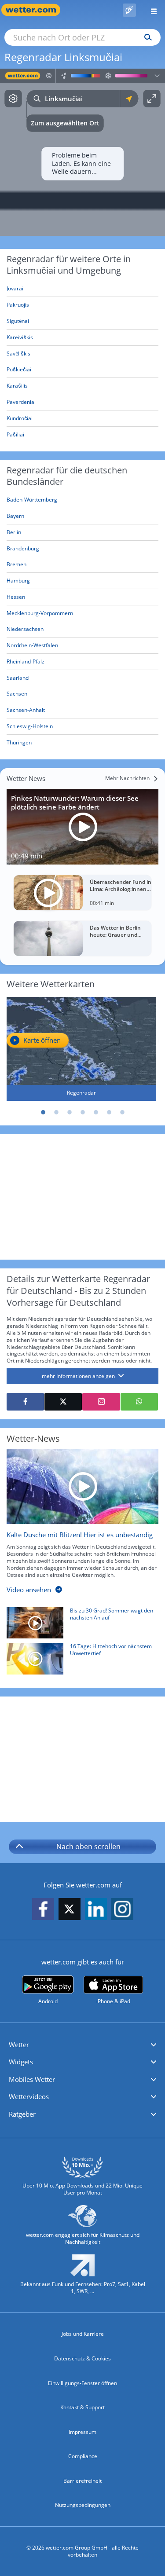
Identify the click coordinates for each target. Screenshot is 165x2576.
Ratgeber (22, 2114)
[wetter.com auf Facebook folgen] (43, 1910)
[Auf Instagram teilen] (101, 1402)
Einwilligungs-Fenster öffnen (82, 2383)
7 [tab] (122, 1112)
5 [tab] (96, 1112)
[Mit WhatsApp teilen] (139, 1402)
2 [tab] (56, 1112)
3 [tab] (70, 1112)
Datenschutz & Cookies (82, 2358)
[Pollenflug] (129, 10)
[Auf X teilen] (63, 1402)
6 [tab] (109, 1112)
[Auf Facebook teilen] (25, 1402)
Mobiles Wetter (32, 2079)
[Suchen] (146, 37)
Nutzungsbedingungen (83, 2505)
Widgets (21, 2062)
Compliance (83, 2456)
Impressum (82, 2432)
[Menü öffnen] (150, 10)
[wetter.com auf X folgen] (70, 1911)
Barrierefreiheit (82, 2481)
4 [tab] (83, 1112)
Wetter (19, 2045)
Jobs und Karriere (83, 2334)
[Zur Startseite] (35, 10)
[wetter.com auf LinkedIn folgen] (96, 1910)
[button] (82, 2045)
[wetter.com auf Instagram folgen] (122, 1910)
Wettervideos (29, 2096)
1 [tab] (43, 1112)
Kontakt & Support (82, 2407)
